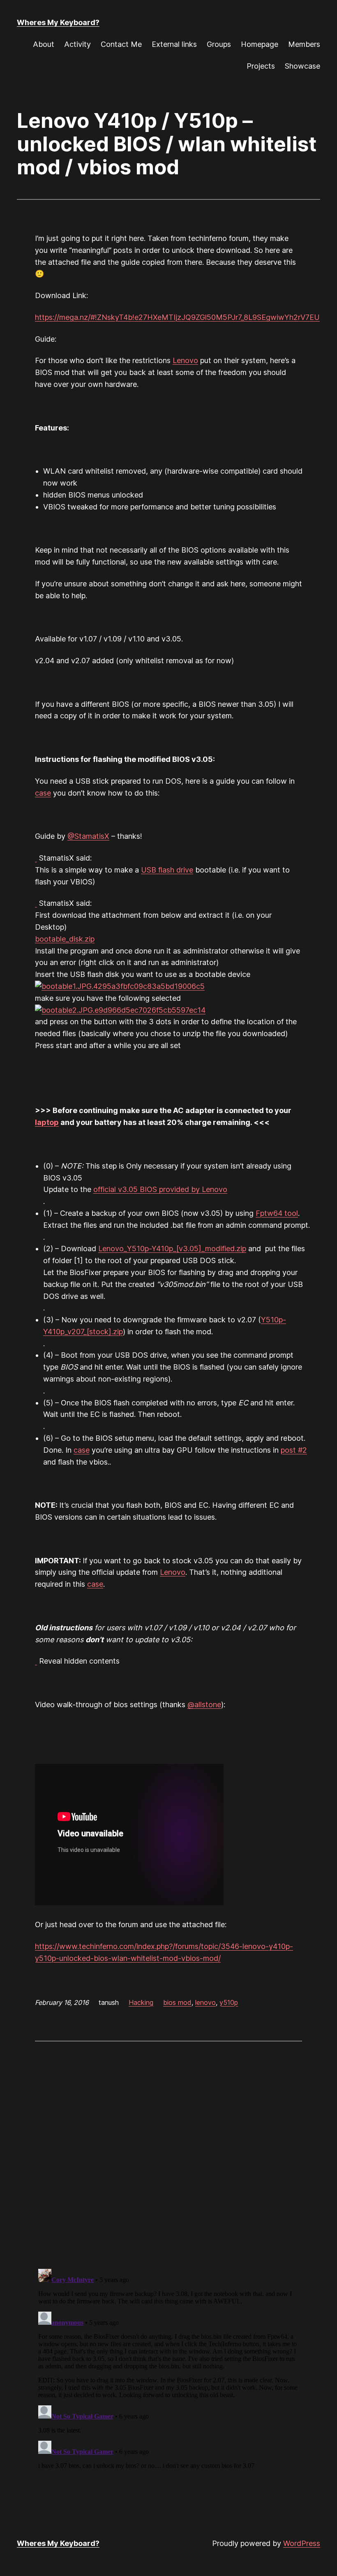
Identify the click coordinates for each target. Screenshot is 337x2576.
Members (304, 44)
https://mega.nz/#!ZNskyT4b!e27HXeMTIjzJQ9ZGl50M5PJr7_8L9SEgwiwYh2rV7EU (177, 317)
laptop (47, 1122)
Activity (77, 44)
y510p (229, 2002)
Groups (219, 44)
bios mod (177, 2002)
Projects (261, 66)
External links (174, 44)
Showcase (302, 66)
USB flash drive (167, 870)
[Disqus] (168, 2154)
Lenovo (185, 360)
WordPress (302, 2543)
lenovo (205, 2002)
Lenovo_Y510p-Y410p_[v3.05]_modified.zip (172, 1249)
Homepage (260, 44)
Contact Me (121, 44)
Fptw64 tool (277, 1213)
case (43, 793)
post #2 (294, 1450)
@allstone (204, 1705)
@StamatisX (88, 836)
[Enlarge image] (120, 986)
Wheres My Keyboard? (58, 22)
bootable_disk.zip (65, 939)
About (44, 44)
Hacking (141, 2002)
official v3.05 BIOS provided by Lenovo (160, 1189)
